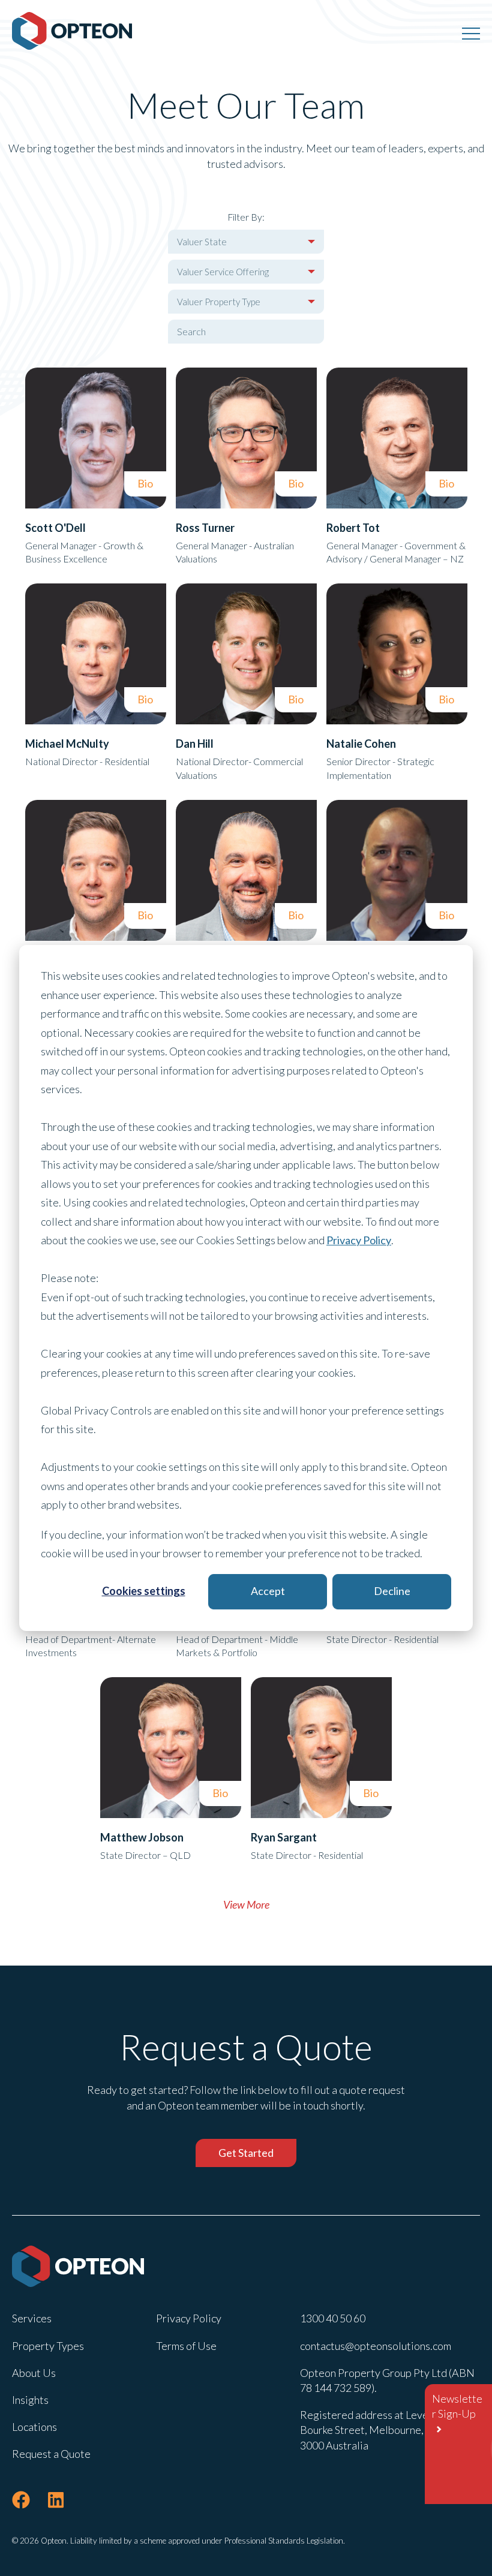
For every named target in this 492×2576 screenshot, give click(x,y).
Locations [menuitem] (34, 2427)
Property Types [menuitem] (48, 2346)
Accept (268, 1591)
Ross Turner (205, 528)
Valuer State (202, 242)
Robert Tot (353, 528)
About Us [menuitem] (34, 2373)
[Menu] (471, 33)
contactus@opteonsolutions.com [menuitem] (376, 2346)
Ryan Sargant (284, 1837)
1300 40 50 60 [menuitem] (333, 2318)
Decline (392, 1591)
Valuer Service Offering (223, 272)
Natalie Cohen (361, 744)
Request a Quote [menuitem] (51, 2454)
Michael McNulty (67, 744)
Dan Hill (195, 744)
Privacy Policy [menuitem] (189, 2318)
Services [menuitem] (32, 2318)
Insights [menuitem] (30, 2400)
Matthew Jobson (142, 1837)
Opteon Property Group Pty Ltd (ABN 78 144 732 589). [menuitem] (387, 2380)
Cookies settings (144, 1591)
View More (246, 1904)
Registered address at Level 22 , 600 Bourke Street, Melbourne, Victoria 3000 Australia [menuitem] (385, 2430)
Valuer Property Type (219, 302)
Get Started (246, 2153)
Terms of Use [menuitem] (186, 2346)
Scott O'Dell (55, 528)
